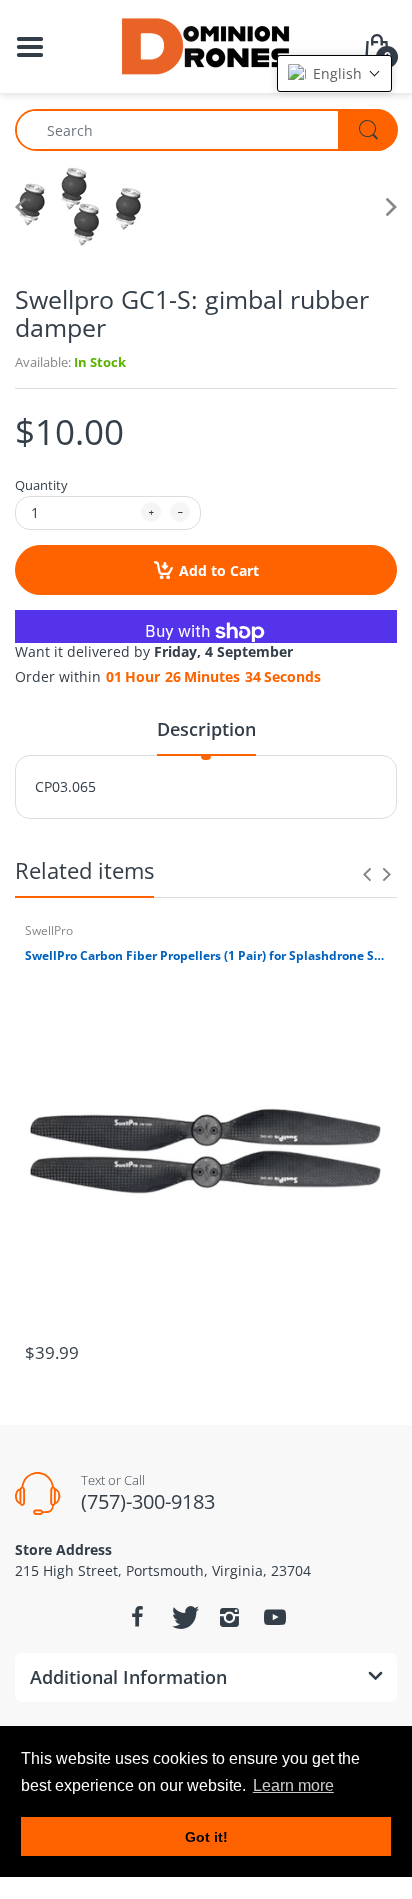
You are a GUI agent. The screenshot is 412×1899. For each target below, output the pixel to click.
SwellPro (49, 930)
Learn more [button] (293, 1785)
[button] (334, 73)
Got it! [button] (206, 1837)
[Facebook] (137, 1617)
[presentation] (367, 874)
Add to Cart (219, 570)
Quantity (41, 485)
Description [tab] (206, 729)
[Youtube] (275, 1617)
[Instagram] (229, 1617)
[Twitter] (183, 1617)
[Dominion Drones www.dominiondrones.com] (206, 44)
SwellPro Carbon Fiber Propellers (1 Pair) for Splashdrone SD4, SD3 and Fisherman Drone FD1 (206, 956)
